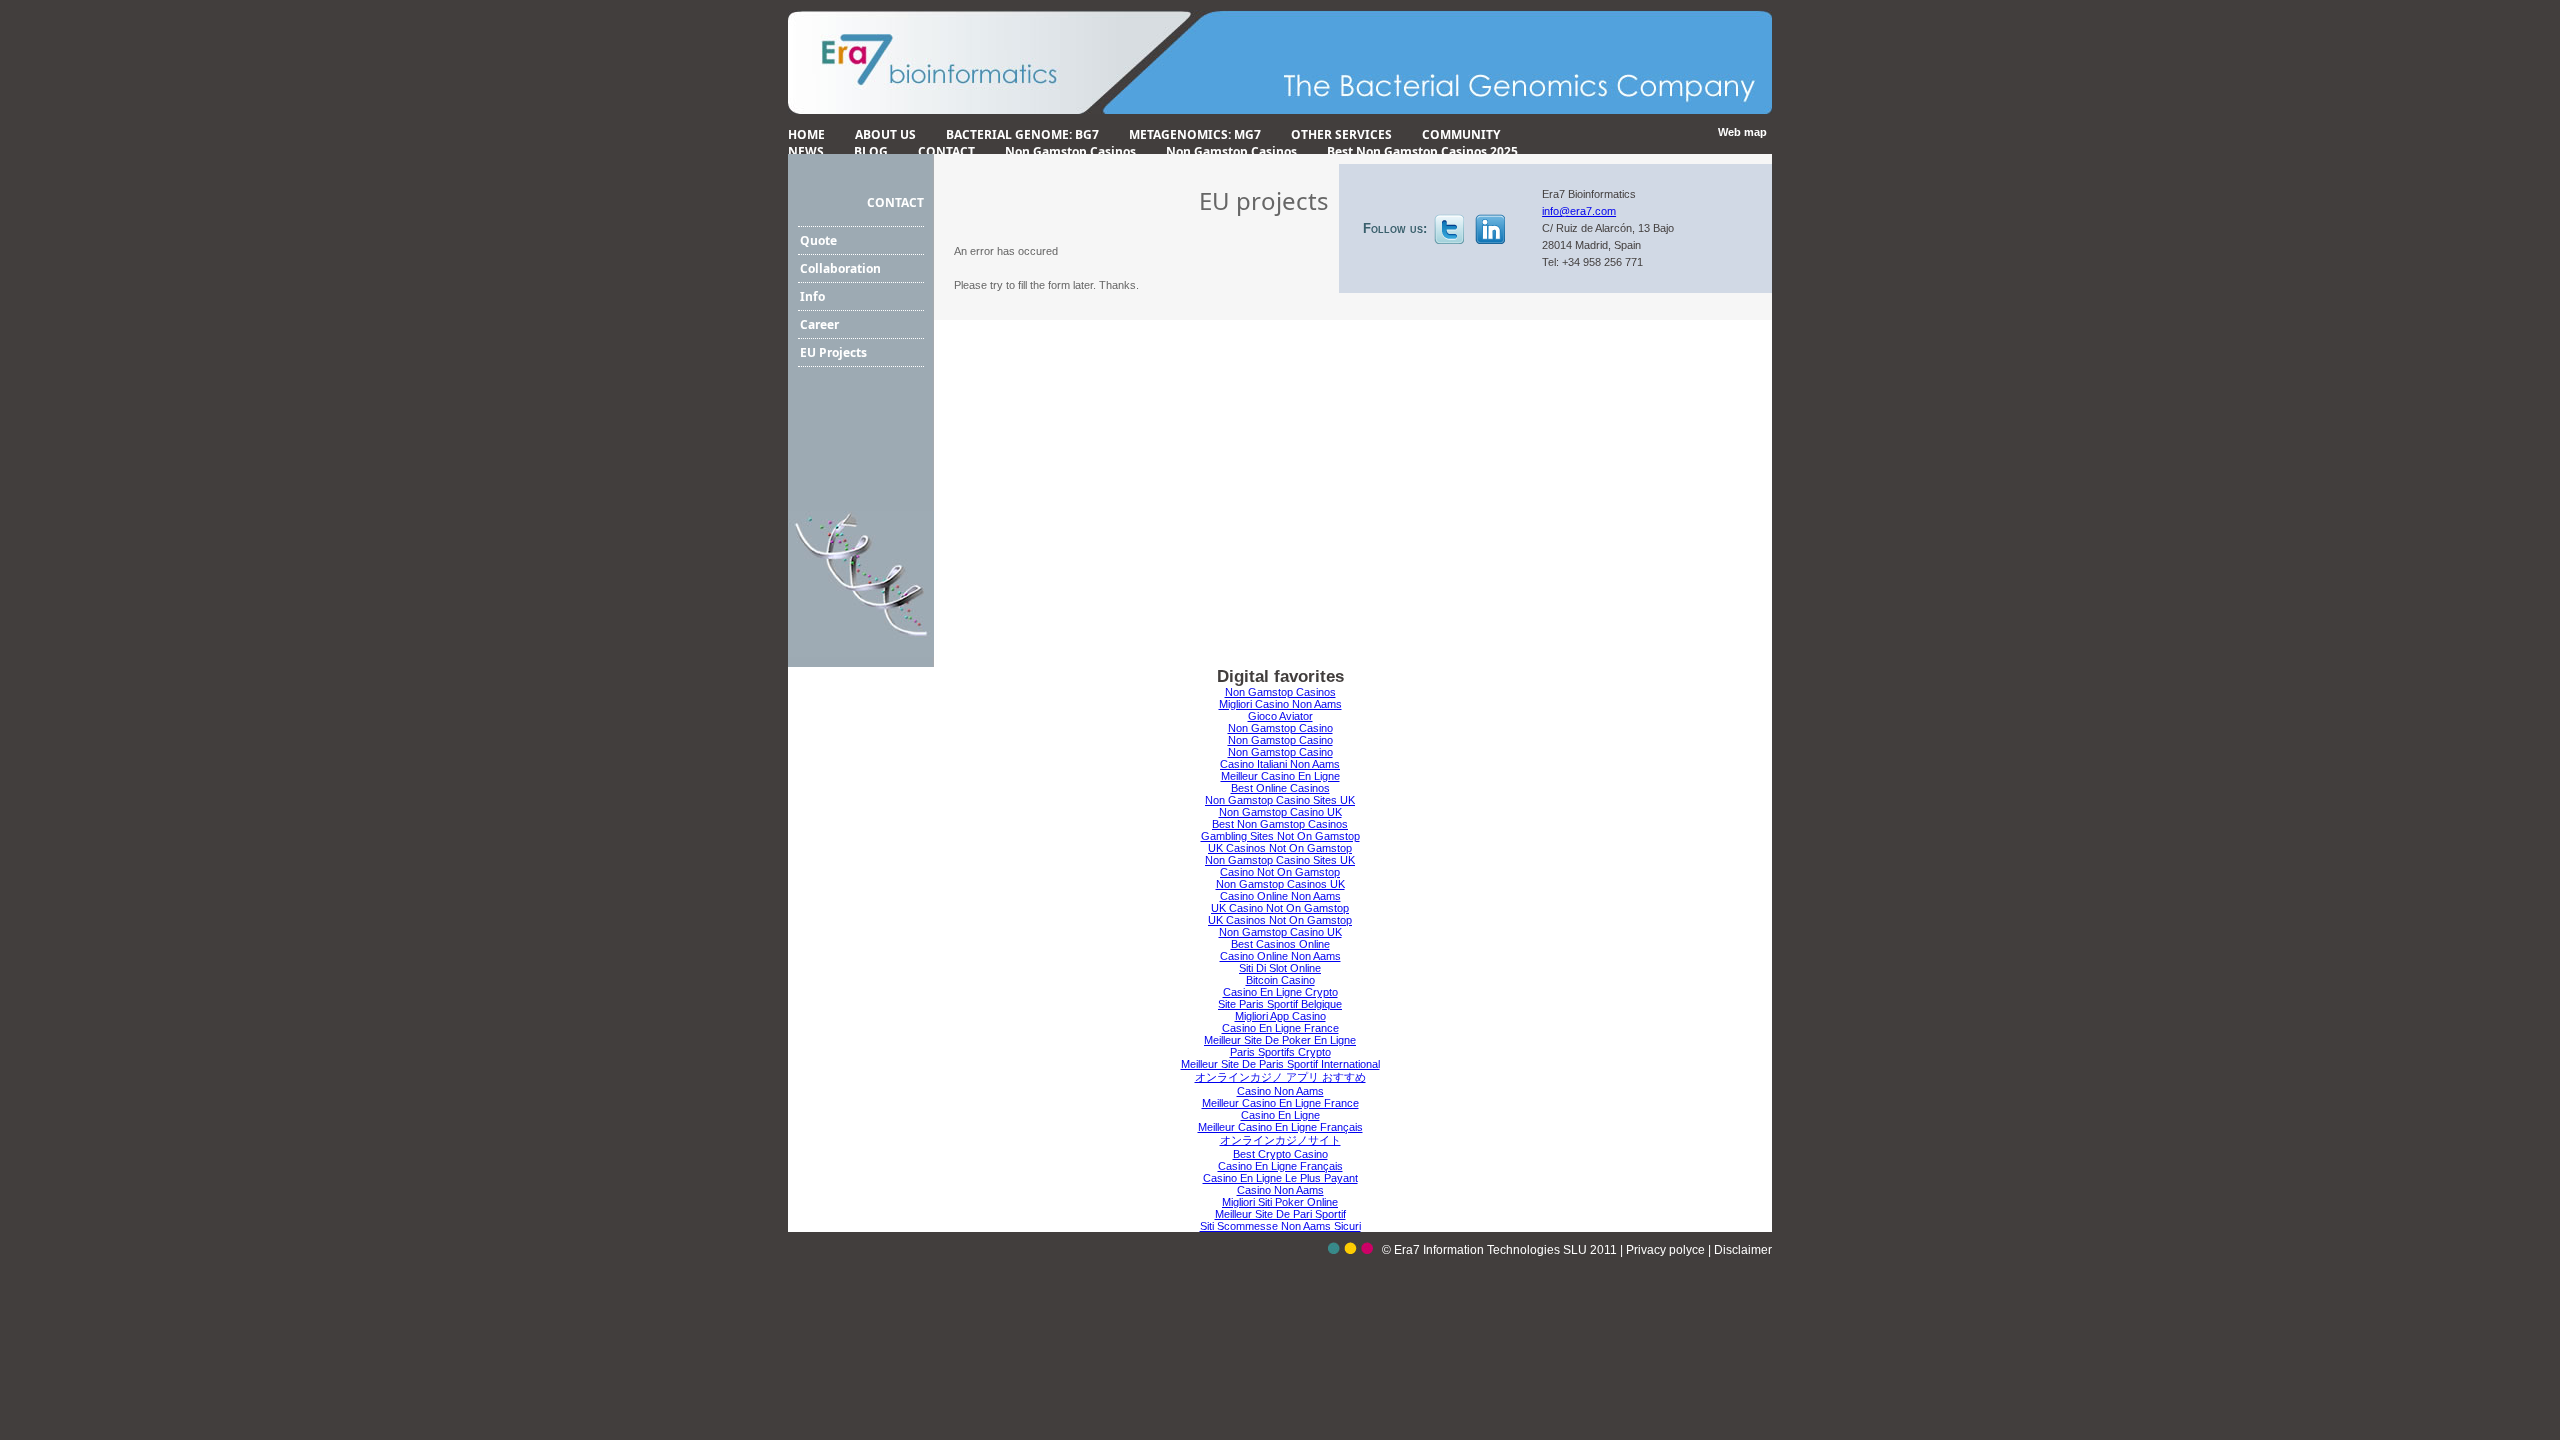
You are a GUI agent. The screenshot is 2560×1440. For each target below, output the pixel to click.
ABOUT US (885, 134)
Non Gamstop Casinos (1070, 151)
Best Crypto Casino (1280, 1154)
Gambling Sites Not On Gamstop (1280, 836)
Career (819, 324)
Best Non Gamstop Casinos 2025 (1422, 151)
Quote (818, 240)
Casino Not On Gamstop (1280, 872)
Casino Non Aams (1280, 1091)
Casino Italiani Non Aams (1280, 764)
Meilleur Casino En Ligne (1280, 776)
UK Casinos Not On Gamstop (1280, 848)
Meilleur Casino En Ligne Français (1280, 1127)
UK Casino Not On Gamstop (1280, 908)
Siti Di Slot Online (1280, 968)
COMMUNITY (1461, 134)
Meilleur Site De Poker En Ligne (1280, 1040)
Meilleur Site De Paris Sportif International (1280, 1064)
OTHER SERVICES (1341, 134)
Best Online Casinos (1280, 788)
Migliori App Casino (1280, 1016)
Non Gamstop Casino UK (1280, 812)
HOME (806, 134)
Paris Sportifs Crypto (1280, 1052)
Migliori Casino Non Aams (1280, 704)
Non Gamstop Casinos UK (1280, 884)
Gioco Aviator (1280, 716)
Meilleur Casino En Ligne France (1280, 1103)
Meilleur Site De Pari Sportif (1280, 1214)
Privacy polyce (1667, 1250)
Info (812, 296)
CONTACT (946, 151)
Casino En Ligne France (1280, 1028)
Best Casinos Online (1280, 944)
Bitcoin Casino (1280, 980)
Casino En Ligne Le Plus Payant (1280, 1178)
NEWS (806, 151)
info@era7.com (1579, 211)
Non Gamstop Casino (1280, 728)
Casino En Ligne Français (1280, 1166)
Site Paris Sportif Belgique (1280, 1004)
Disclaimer (1743, 1250)
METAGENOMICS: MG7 (1195, 134)
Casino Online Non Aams (1280, 896)
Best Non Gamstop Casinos (1280, 824)
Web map (1742, 132)
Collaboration (840, 268)
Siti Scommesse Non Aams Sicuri (1280, 1226)
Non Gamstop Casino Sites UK (1280, 800)
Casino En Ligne (1280, 1115)
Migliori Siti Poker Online (1280, 1202)
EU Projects (833, 352)
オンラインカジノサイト (1280, 1140)
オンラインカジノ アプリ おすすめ (1280, 1077)
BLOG (871, 151)
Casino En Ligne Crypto (1280, 992)
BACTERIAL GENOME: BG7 (1022, 134)
